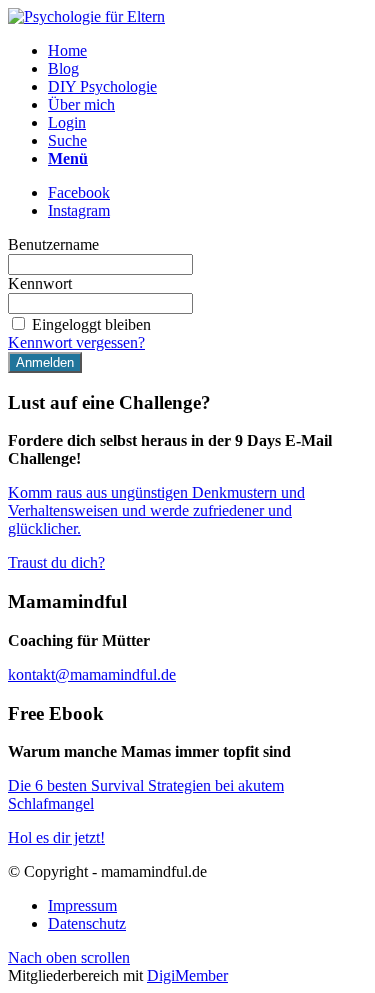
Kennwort (40, 283)
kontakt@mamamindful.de (92, 674)
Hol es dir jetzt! (56, 837)
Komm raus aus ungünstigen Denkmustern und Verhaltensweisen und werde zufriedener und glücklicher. (156, 510)
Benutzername (53, 244)
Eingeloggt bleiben (91, 324)
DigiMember (187, 975)
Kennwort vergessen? (76, 342)
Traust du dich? (56, 562)
